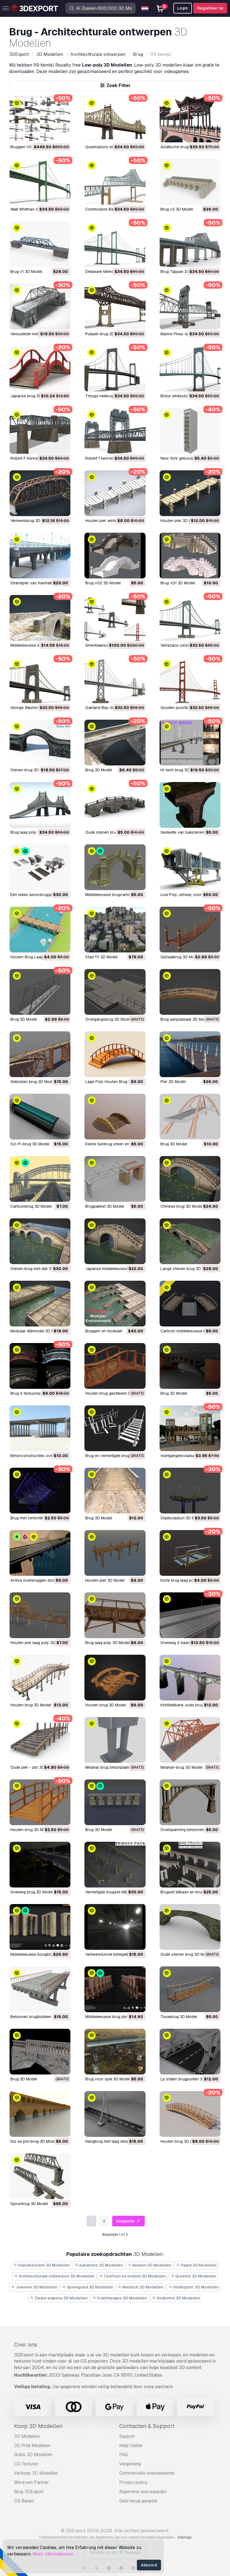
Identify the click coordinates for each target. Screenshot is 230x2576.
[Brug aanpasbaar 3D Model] (190, 992)
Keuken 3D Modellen (151, 2265)
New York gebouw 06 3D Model (189, 458)
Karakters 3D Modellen (101, 2265)
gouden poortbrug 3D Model (186, 708)
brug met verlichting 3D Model (37, 1518)
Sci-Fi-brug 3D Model (30, 1144)
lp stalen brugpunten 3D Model (189, 2079)
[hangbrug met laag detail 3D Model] (115, 2114)
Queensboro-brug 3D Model (111, 147)
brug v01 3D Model (178, 583)
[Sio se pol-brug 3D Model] (40, 2114)
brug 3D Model (99, 770)
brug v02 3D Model (103, 583)
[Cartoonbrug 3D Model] (40, 1179)
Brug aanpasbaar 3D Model (185, 1019)
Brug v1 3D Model (26, 272)
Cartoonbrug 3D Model (31, 1206)
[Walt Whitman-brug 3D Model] (40, 182)
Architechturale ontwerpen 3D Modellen (56, 2276)
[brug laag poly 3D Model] (115, 1615)
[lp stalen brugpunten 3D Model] (190, 2052)
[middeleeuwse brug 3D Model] (40, 618)
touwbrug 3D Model (179, 2017)
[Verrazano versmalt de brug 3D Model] (190, 618)
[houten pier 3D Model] (190, 493)
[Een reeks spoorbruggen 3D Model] (40, 867)
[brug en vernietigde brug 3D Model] (115, 1428)
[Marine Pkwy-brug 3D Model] (190, 306)
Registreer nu (210, 8)
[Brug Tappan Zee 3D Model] (190, 244)
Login (183, 8)
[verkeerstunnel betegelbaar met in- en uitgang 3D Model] (115, 1927)
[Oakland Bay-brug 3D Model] (115, 680)
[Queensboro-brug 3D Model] (115, 119)
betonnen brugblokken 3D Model (40, 2017)
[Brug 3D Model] (40, 992)
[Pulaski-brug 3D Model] (115, 306)
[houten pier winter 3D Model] (115, 493)
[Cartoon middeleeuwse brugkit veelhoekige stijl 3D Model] (190, 1304)
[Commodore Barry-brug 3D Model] (115, 182)
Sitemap (184, 2537)
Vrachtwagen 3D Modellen (121, 2298)
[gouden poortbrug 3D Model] (190, 680)
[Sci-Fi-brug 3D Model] (40, 1117)
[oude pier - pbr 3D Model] (40, 1740)
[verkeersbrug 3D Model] (40, 493)
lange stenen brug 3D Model (187, 1269)
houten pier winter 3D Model (111, 521)
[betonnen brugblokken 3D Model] (40, 1989)
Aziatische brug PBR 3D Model (188, 147)
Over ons (26, 2345)
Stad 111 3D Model (101, 957)
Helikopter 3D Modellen (196, 2287)
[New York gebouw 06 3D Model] (190, 431)
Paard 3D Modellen (198, 2265)
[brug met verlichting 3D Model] (40, 1491)
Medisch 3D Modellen (142, 2287)
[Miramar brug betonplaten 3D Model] (115, 1740)
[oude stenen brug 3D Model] (115, 805)
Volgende (126, 2221)
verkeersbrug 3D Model (31, 521)
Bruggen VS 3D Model (30, 147)
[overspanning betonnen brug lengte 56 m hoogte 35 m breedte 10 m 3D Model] (190, 1802)
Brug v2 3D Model (177, 209)
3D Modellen (27, 2436)
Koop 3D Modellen (38, 2426)
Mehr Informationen (53, 2554)
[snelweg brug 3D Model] (40, 1865)
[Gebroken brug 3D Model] (40, 1054)
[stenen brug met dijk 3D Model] (40, 1241)
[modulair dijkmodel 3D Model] (40, 1304)
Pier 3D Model (173, 1082)
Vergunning (130, 2464)
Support (127, 2436)
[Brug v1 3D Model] (40, 244)
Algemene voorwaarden (143, 2492)
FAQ (124, 2455)
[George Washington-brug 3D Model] (40, 680)
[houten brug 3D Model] (40, 1678)
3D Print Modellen (32, 2446)
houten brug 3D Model (31, 1705)
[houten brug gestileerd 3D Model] (115, 1366)
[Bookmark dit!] (62, 135)
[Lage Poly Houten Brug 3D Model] (115, 1054)
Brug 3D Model (24, 1019)
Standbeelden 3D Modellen (43, 2265)
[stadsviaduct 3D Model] (190, 1491)
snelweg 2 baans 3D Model (185, 1643)
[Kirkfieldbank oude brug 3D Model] (190, 1678)
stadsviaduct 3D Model (182, 1518)
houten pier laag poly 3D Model (39, 1643)
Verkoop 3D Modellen (36, 2473)
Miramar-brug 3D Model (181, 1767)
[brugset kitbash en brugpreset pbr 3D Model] (190, 1865)
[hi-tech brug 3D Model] (190, 743)
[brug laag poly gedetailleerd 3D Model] (40, 805)
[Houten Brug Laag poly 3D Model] (40, 930)
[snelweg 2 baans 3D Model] (190, 1615)
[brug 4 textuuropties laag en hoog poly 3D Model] (40, 1366)
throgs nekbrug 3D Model (109, 396)
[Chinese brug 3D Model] (190, 1179)
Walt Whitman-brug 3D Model (37, 209)
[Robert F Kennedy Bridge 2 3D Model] (40, 431)
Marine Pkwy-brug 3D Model (186, 334)
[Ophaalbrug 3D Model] (190, 930)
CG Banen (24, 2501)
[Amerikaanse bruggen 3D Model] (115, 618)
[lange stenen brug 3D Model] (190, 1241)
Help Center (131, 2446)
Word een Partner (32, 2482)
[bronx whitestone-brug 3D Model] (190, 369)
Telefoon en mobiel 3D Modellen (134, 2276)
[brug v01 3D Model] (190, 556)
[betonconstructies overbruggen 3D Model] (40, 1428)
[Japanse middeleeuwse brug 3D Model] (115, 1241)
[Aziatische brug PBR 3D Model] (190, 119)
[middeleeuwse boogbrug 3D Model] (40, 1927)
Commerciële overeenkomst (147, 2473)
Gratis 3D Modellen (33, 2455)
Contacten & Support (147, 2426)
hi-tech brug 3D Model (181, 770)
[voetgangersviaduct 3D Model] (190, 1428)
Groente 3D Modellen (195, 2276)
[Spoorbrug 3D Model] (40, 2176)
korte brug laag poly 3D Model (188, 1580)
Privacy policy (133, 2482)
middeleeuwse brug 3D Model (37, 645)
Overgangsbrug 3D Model (108, 1019)
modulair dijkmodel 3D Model (36, 1331)
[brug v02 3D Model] (115, 556)
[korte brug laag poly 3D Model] (190, 1553)
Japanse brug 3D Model (32, 396)
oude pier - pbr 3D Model (33, 1767)
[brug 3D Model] (115, 743)
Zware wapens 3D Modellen (61, 2298)
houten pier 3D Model (180, 521)
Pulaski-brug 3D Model (106, 334)
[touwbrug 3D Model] (190, 1989)
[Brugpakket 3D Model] (115, 1179)
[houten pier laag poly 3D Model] (40, 1615)
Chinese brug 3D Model (182, 1206)
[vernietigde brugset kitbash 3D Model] (115, 1865)
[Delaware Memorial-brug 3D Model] (115, 244)
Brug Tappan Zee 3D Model (185, 272)
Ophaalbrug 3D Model (180, 957)
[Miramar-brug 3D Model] (190, 1740)
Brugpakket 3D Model (105, 1206)
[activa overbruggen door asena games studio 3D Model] (40, 1553)
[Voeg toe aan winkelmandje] (51, 135)
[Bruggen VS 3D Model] (40, 119)
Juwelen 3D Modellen (36, 2287)
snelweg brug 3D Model (32, 1892)
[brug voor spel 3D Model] (115, 2052)
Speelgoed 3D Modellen (89, 2287)
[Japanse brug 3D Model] (40, 369)
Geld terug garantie (138, 2501)
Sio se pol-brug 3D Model (34, 2141)
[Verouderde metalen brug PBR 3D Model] (40, 306)
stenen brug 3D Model (31, 770)
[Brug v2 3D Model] (190, 182)
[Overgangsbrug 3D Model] (115, 992)
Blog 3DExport (29, 2492)
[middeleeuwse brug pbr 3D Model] (115, 1989)
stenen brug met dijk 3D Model (38, 1269)
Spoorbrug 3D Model (29, 2204)
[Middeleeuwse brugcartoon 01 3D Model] (115, 867)
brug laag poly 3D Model (107, 1643)
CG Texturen (26, 2464)
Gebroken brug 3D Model (33, 1082)
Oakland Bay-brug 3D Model (111, 708)
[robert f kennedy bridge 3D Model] (115, 431)
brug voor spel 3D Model (108, 2079)
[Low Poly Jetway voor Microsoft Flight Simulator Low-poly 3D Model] (190, 867)
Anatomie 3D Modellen (178, 2298)
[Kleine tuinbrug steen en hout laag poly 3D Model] (115, 1117)
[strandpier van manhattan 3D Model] (40, 556)
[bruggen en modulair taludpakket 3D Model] (115, 1304)
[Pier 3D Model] (190, 1054)
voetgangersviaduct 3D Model (188, 1456)
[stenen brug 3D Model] (40, 743)
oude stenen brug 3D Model (111, 832)
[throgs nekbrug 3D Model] (115, 369)
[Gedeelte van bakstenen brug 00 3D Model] (190, 805)
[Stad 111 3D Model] (115, 930)
